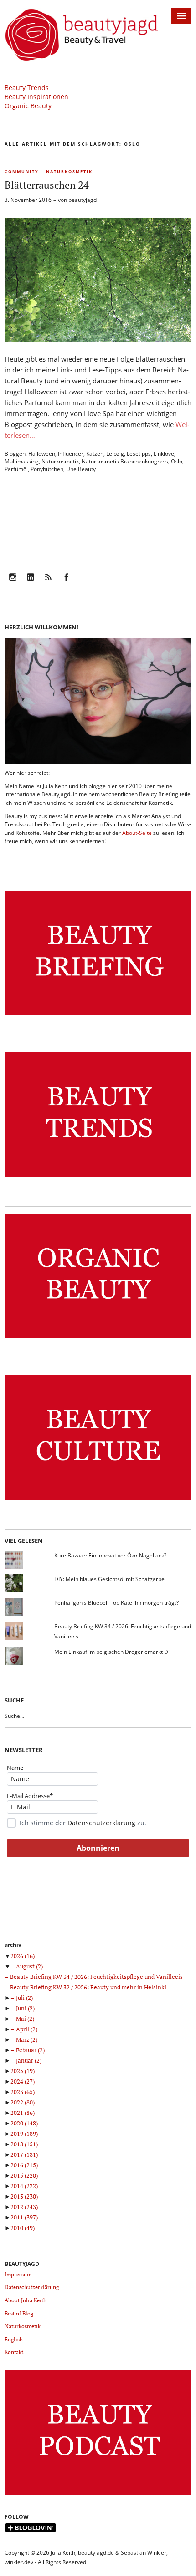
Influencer (71, 454)
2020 (24, 2123)
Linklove (164, 454)
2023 (23, 2092)
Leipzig (115, 454)
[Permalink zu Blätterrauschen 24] (98, 339)
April (27, 2029)
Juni (25, 2008)
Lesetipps (139, 454)
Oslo (177, 461)
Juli (24, 1998)
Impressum (18, 2274)
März (27, 2039)
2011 (24, 2217)
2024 (23, 2081)
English (14, 2339)
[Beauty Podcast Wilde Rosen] (98, 2495)
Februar (30, 2050)
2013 (24, 2196)
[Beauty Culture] (98, 1500)
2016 (24, 2165)
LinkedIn (31, 583)
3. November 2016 (28, 200)
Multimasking (22, 461)
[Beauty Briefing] (98, 1016)
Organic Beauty (28, 106)
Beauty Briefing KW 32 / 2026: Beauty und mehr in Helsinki (88, 1987)
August (29, 1966)
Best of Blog (19, 2313)
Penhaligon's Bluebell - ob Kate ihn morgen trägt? (116, 1603)
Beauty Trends (27, 88)
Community (22, 172)
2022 (23, 2102)
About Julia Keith (26, 2300)
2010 (23, 2228)
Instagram (13, 583)
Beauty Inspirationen (36, 97)
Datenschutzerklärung (101, 1823)
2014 (24, 2186)
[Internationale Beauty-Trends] (98, 1177)
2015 (24, 2175)
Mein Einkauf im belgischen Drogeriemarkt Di (112, 1652)
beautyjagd (83, 200)
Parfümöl (16, 469)
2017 (24, 2154)
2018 (24, 2144)
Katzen (95, 454)
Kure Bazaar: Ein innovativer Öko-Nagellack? (110, 1555)
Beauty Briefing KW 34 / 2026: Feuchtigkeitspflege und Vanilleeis (96, 1977)
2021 (23, 2113)
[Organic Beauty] (98, 1338)
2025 (23, 2071)
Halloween (42, 454)
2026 (23, 1956)
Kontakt (14, 2352)
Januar (29, 2060)
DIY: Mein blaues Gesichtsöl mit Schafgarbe (109, 1579)
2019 (24, 2134)
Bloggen (15, 454)
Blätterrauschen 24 (47, 185)
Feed (48, 583)
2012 (24, 2207)
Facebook (66, 583)
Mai (25, 2019)
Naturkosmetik (69, 172)
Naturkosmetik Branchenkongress (125, 461)
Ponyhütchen (47, 469)
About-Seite (137, 833)
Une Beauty (81, 469)
